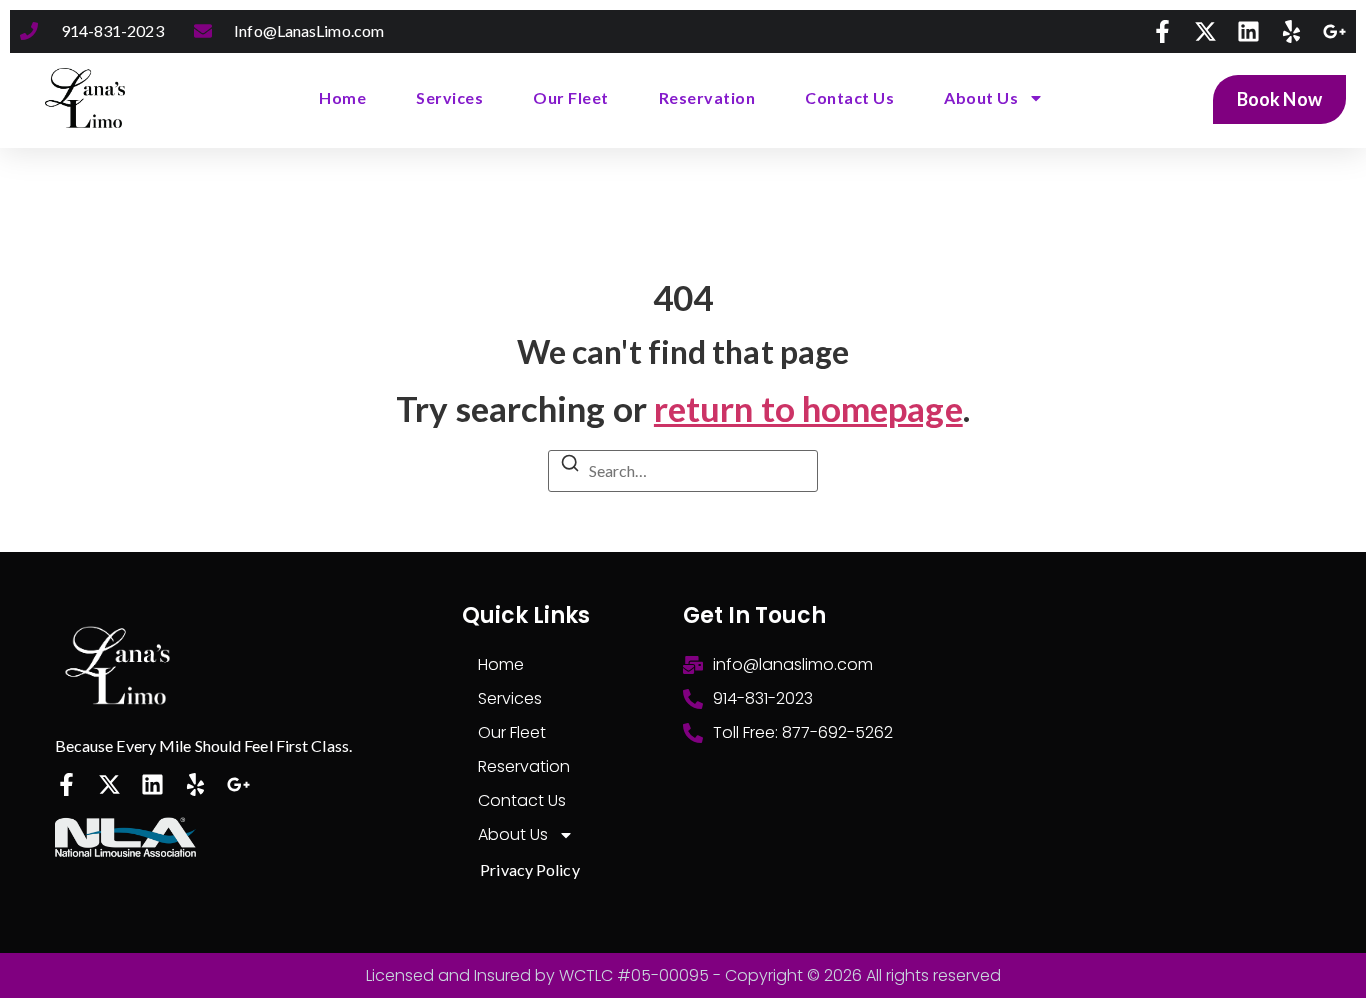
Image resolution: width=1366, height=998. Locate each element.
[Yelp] (1291, 31)
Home (342, 97)
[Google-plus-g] (1334, 31)
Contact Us (849, 97)
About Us (981, 97)
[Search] (570, 466)
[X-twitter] (1205, 31)
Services (449, 97)
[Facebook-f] (1162, 31)
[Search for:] (683, 469)
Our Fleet (571, 97)
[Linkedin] (1248, 31)
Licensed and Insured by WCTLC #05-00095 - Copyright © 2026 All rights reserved (683, 975)
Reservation (707, 97)
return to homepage (808, 408)
